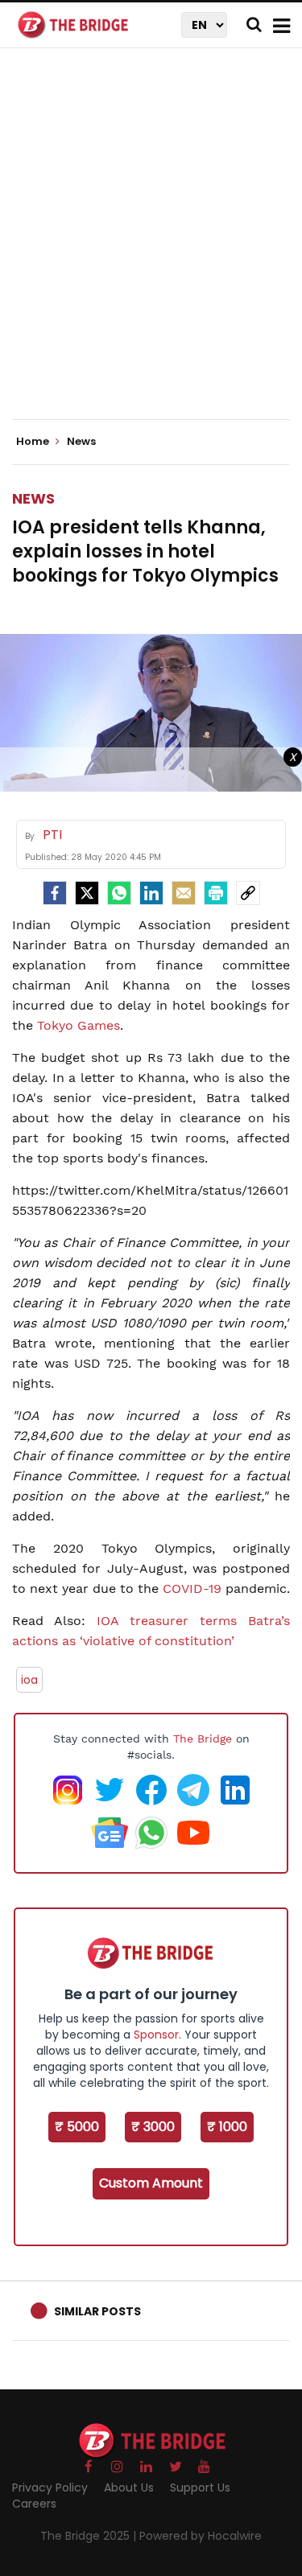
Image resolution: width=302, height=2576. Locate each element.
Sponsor (156, 2035)
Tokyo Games (79, 1025)
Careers (34, 2504)
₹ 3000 (153, 2127)
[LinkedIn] (151, 893)
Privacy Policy (50, 2488)
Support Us (200, 2488)
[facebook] (55, 893)
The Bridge (203, 1739)
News (33, 498)
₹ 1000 (227, 2127)
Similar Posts (97, 2311)
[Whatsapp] (119, 893)
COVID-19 (192, 1588)
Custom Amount (151, 2183)
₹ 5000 (77, 2127)
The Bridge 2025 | (90, 2536)
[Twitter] (87, 893)
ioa (29, 1680)
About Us (129, 2488)
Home (34, 442)
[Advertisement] (151, 247)
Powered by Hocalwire (201, 2536)
